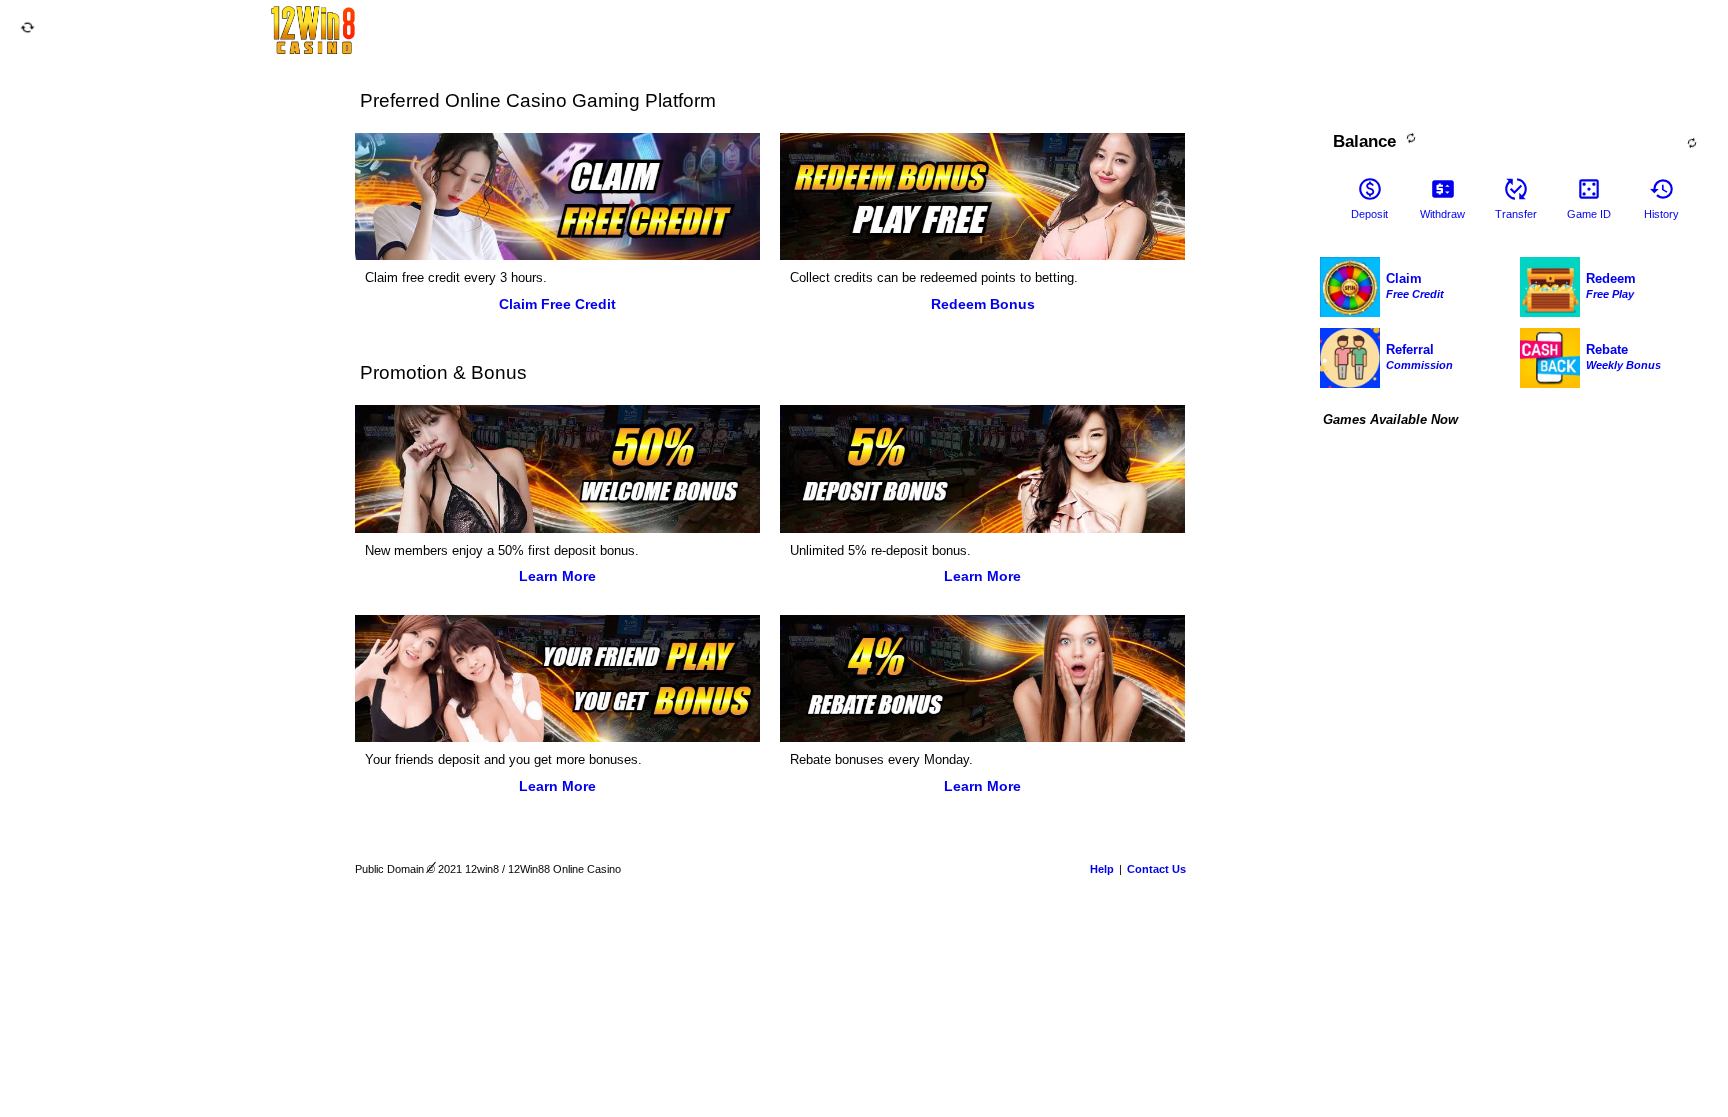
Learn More (557, 576)
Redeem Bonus (983, 304)
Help (1102, 869)
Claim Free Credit (557, 304)
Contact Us (1156, 869)
